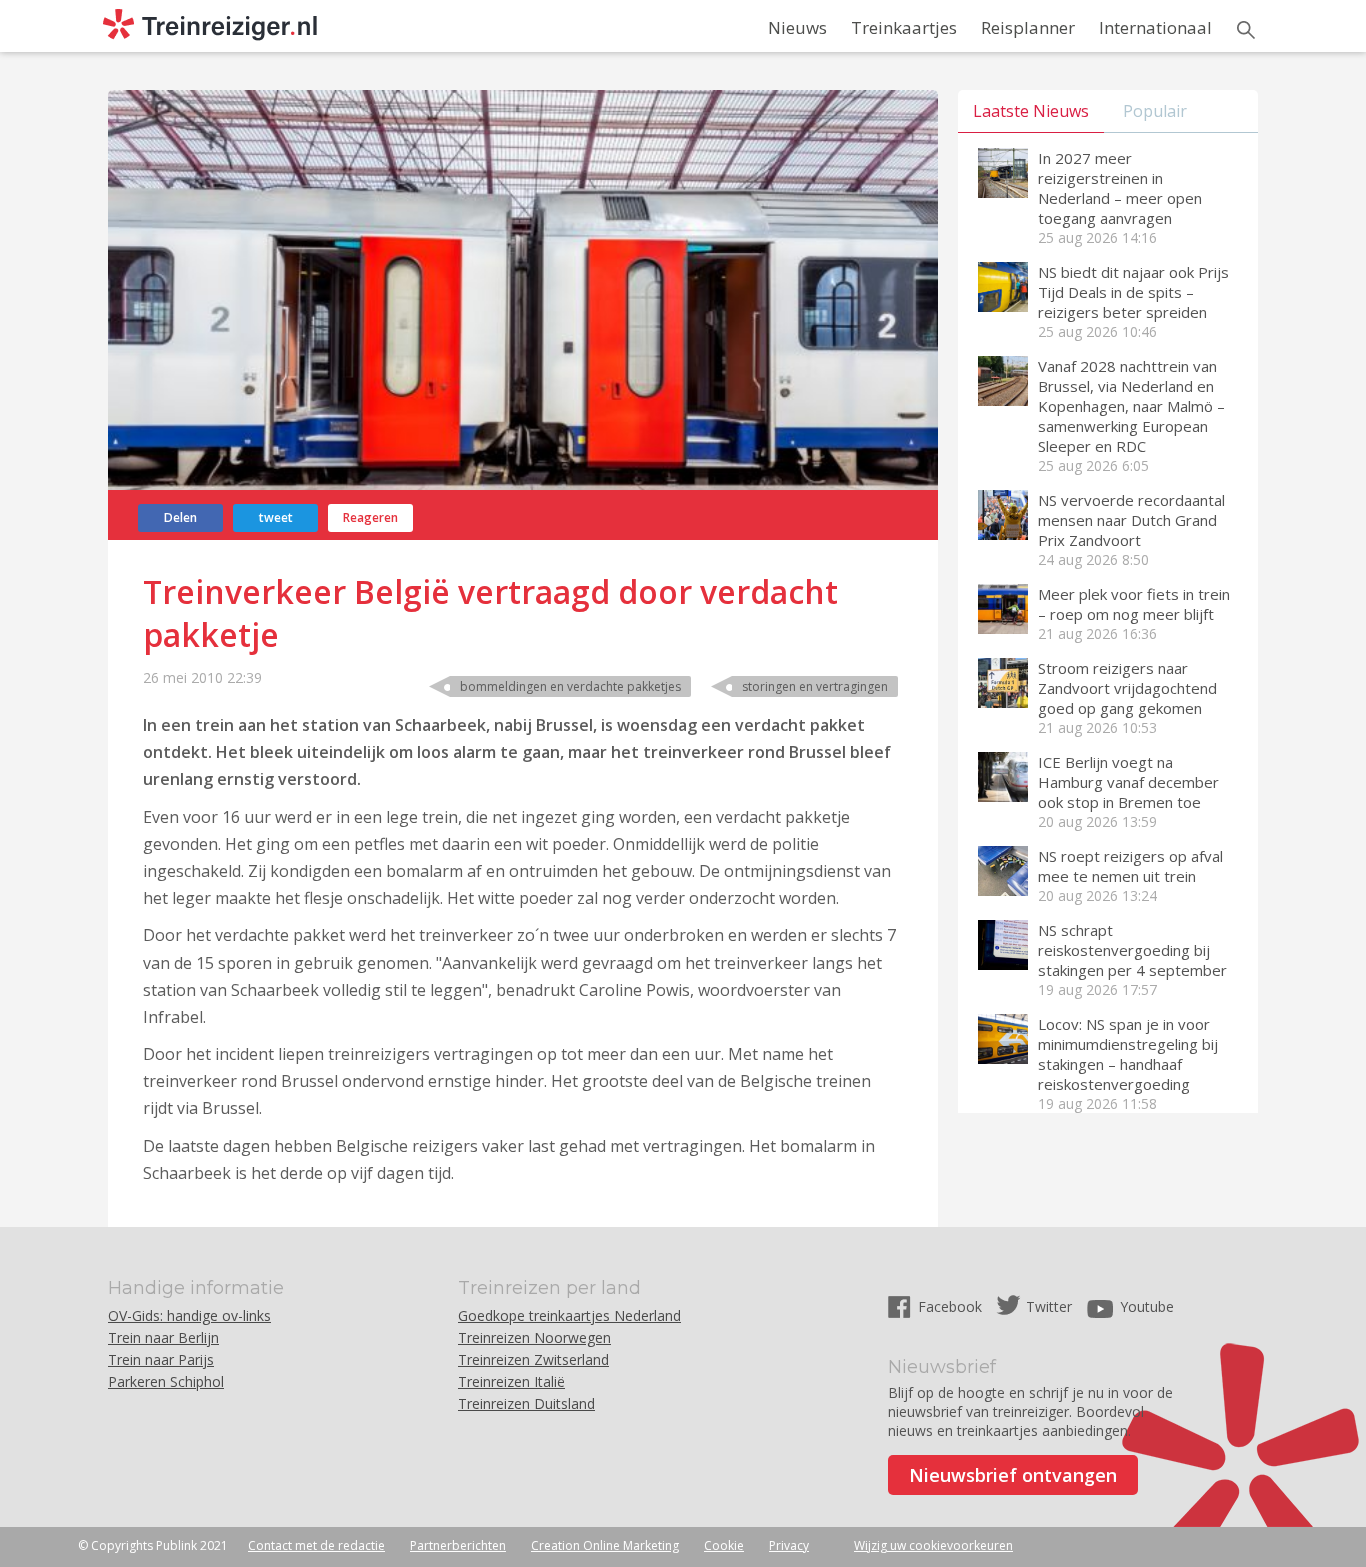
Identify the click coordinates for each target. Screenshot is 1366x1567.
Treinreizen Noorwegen (534, 1337)
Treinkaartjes (904, 27)
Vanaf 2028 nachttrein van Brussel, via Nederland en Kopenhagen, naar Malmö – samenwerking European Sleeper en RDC (1131, 406)
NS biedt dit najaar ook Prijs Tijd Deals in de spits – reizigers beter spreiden (1133, 292)
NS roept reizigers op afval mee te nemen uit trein (1130, 866)
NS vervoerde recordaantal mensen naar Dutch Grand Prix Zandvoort (1131, 520)
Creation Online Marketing (605, 1545)
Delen (180, 517)
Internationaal (1155, 27)
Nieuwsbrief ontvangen (1013, 1475)
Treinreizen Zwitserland (533, 1359)
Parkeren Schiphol (166, 1381)
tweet (276, 517)
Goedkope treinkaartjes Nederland (569, 1315)
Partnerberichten (458, 1545)
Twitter (1049, 1306)
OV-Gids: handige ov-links (189, 1315)
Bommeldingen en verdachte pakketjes (570, 686)
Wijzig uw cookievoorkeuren (933, 1545)
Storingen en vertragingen (815, 686)
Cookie (724, 1545)
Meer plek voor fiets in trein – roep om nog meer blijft (1134, 604)
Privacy (789, 1545)
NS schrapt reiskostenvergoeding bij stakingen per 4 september (1132, 950)
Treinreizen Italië (511, 1381)
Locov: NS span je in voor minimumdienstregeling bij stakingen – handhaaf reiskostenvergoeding (1128, 1054)
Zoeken (1246, 30)
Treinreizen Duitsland (526, 1403)
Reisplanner (1028, 27)
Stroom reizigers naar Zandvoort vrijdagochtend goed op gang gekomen (1127, 688)
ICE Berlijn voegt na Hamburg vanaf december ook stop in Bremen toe (1128, 782)
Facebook (952, 1306)
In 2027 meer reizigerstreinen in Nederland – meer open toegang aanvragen (1120, 188)
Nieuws (797, 27)
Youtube (1147, 1306)
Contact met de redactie (316, 1545)
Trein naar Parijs (161, 1359)
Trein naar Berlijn (163, 1337)
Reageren (370, 517)
